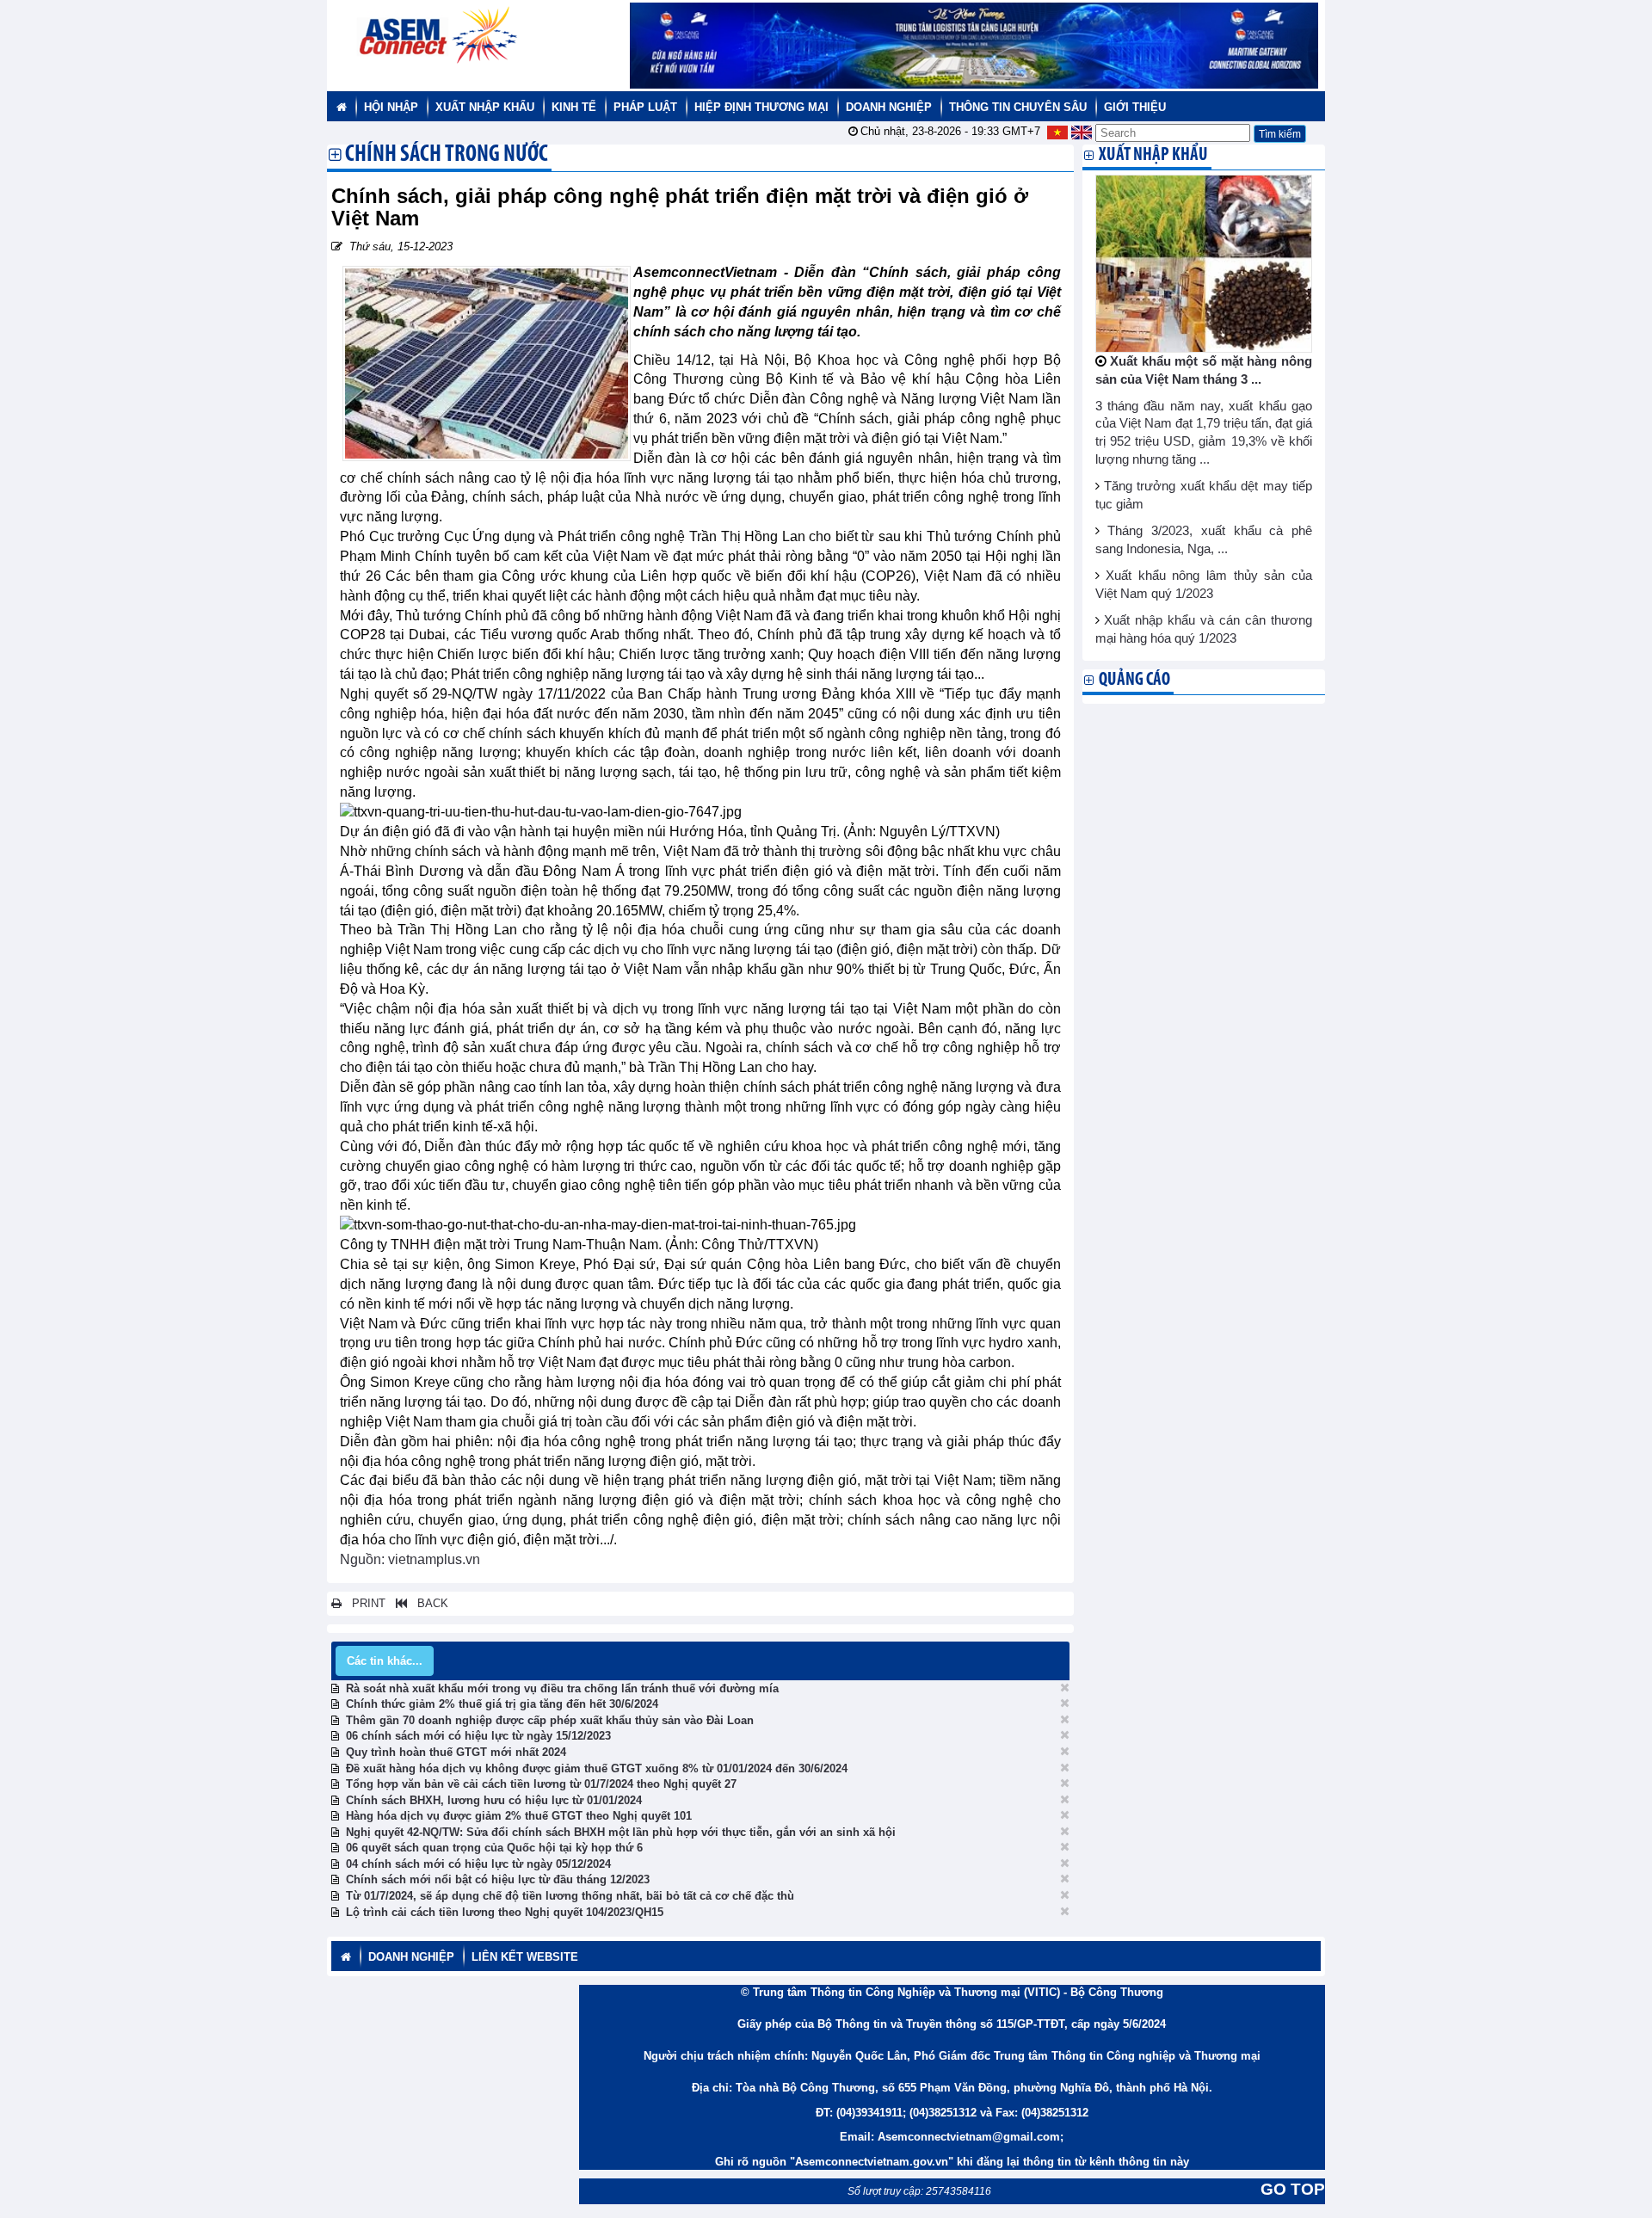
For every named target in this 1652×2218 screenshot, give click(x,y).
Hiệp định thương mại (761, 107)
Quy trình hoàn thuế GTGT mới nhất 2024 (456, 1752)
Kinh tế (574, 107)
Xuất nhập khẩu (485, 107)
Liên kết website (525, 1957)
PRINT (364, 1603)
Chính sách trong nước (447, 156)
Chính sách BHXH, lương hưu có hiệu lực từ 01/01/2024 (494, 1800)
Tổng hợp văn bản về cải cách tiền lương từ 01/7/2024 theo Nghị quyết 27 (541, 1784)
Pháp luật (645, 107)
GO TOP (1293, 2189)
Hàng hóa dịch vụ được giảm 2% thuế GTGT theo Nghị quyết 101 (519, 1816)
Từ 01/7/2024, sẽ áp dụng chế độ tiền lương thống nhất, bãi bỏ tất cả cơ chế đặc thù (570, 1896)
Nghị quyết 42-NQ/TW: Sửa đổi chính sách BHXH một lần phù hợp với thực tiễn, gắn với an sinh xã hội (621, 1832)
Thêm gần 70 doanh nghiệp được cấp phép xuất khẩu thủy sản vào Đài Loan (550, 1720)
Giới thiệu (1135, 107)
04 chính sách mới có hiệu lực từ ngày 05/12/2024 (478, 1864)
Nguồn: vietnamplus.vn (410, 1559)
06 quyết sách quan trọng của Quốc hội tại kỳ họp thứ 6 (494, 1848)
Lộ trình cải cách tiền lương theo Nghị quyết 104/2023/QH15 (505, 1912)
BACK (428, 1603)
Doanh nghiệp (889, 107)
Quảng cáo (1134, 680)
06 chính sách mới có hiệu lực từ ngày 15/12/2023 (478, 1736)
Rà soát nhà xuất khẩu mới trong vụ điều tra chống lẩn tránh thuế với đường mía (562, 1688)
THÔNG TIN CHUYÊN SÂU (1018, 107)
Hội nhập (391, 107)
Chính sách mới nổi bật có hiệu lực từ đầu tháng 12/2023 (498, 1879)
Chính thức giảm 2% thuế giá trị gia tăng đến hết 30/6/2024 (502, 1704)
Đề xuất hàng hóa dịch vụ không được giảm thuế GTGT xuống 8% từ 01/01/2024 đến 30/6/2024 (597, 1768)
